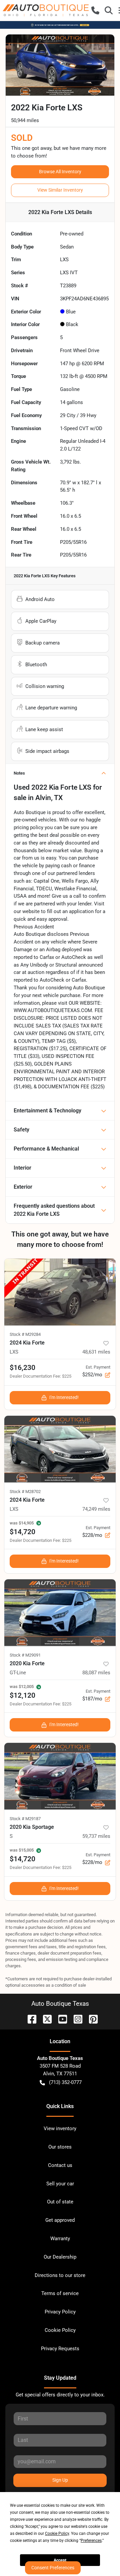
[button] (95, 10)
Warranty (60, 2239)
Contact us (60, 2165)
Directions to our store (60, 2275)
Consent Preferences (53, 2568)
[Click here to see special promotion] (60, 25)
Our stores (60, 2147)
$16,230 (22, 1368)
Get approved (60, 2220)
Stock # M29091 (25, 1655)
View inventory (60, 2128)
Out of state (60, 2202)
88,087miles (96, 1673)
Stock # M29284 (25, 1334)
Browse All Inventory (60, 172)
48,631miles (96, 1352)
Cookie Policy (60, 2330)
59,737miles (96, 1836)
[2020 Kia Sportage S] (60, 1776)
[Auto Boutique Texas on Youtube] (60, 2019)
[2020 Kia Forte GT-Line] (60, 1613)
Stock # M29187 (25, 1819)
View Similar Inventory (60, 190)
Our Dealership (60, 2257)
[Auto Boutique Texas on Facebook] (29, 2019)
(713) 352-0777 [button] (65, 2082)
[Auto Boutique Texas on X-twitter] (45, 2019)
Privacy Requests (60, 2349)
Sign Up (60, 2480)
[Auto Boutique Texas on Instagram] (75, 2019)
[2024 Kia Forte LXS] (60, 1292)
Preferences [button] (91, 2541)
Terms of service (60, 2293)
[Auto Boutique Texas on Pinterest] (91, 2019)
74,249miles (96, 1509)
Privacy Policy (60, 2312)
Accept (60, 2560)
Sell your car (60, 2184)
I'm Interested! (64, 1397)
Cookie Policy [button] (57, 2534)
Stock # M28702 (25, 1492)
